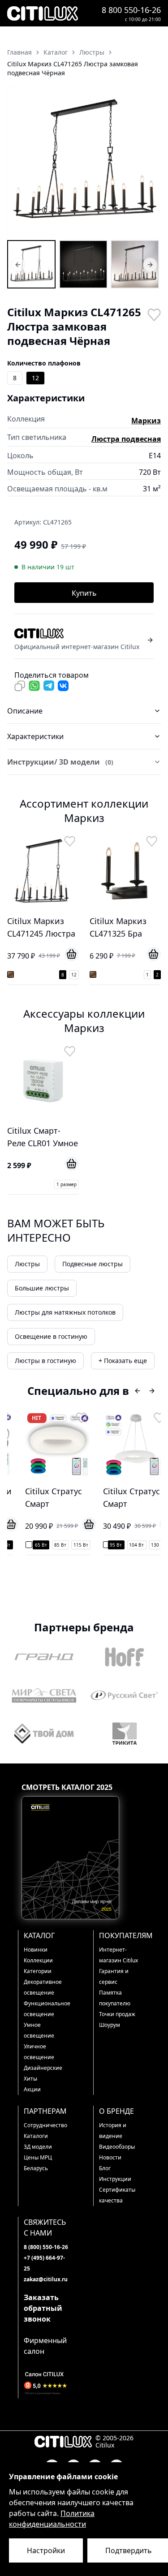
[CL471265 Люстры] (31, 264)
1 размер (67, 1184)
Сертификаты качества (117, 2195)
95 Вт (109, 1545)
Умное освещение (39, 2030)
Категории (38, 1971)
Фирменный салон (45, 2346)
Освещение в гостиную (51, 1336)
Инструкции (115, 2179)
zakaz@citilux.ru (46, 2279)
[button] (84, 161)
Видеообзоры (117, 2147)
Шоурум (110, 2025)
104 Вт (129, 1545)
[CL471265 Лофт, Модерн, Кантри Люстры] (135, 264)
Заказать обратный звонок (43, 2308)
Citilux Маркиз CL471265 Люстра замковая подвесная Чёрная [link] (73, 68)
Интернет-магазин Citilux (118, 1955)
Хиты (30, 2079)
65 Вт (33, 1545)
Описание (25, 711)
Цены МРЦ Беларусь (38, 2163)
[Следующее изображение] (148, 162)
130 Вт (151, 1545)
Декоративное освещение (43, 1987)
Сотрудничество (45, 2125)
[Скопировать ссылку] (20, 686)
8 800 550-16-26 (131, 10)
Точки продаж (117, 2014)
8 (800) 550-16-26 (46, 2247)
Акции (32, 2089)
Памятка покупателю (115, 1998)
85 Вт (53, 1545)
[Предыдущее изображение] (20, 162)
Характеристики (35, 736)
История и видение (113, 2131)
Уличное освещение (39, 2052)
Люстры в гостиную (45, 1361)
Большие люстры (42, 1288)
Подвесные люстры (93, 1264)
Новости (110, 2157)
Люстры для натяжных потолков (65, 1312)
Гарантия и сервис (114, 1976)
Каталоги (36, 2136)
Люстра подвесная (126, 439)
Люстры (27, 1264)
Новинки (36, 1950)
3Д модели (38, 2147)
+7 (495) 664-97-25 (44, 2263)
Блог (105, 2168)
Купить (84, 593)
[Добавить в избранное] (154, 314)
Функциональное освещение (47, 2009)
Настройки (46, 2550)
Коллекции (38, 1960)
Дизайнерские (43, 2068)
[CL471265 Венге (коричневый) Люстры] (83, 264)
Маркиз (146, 421)
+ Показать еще (123, 1361)
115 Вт (73, 1545)
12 (35, 378)
